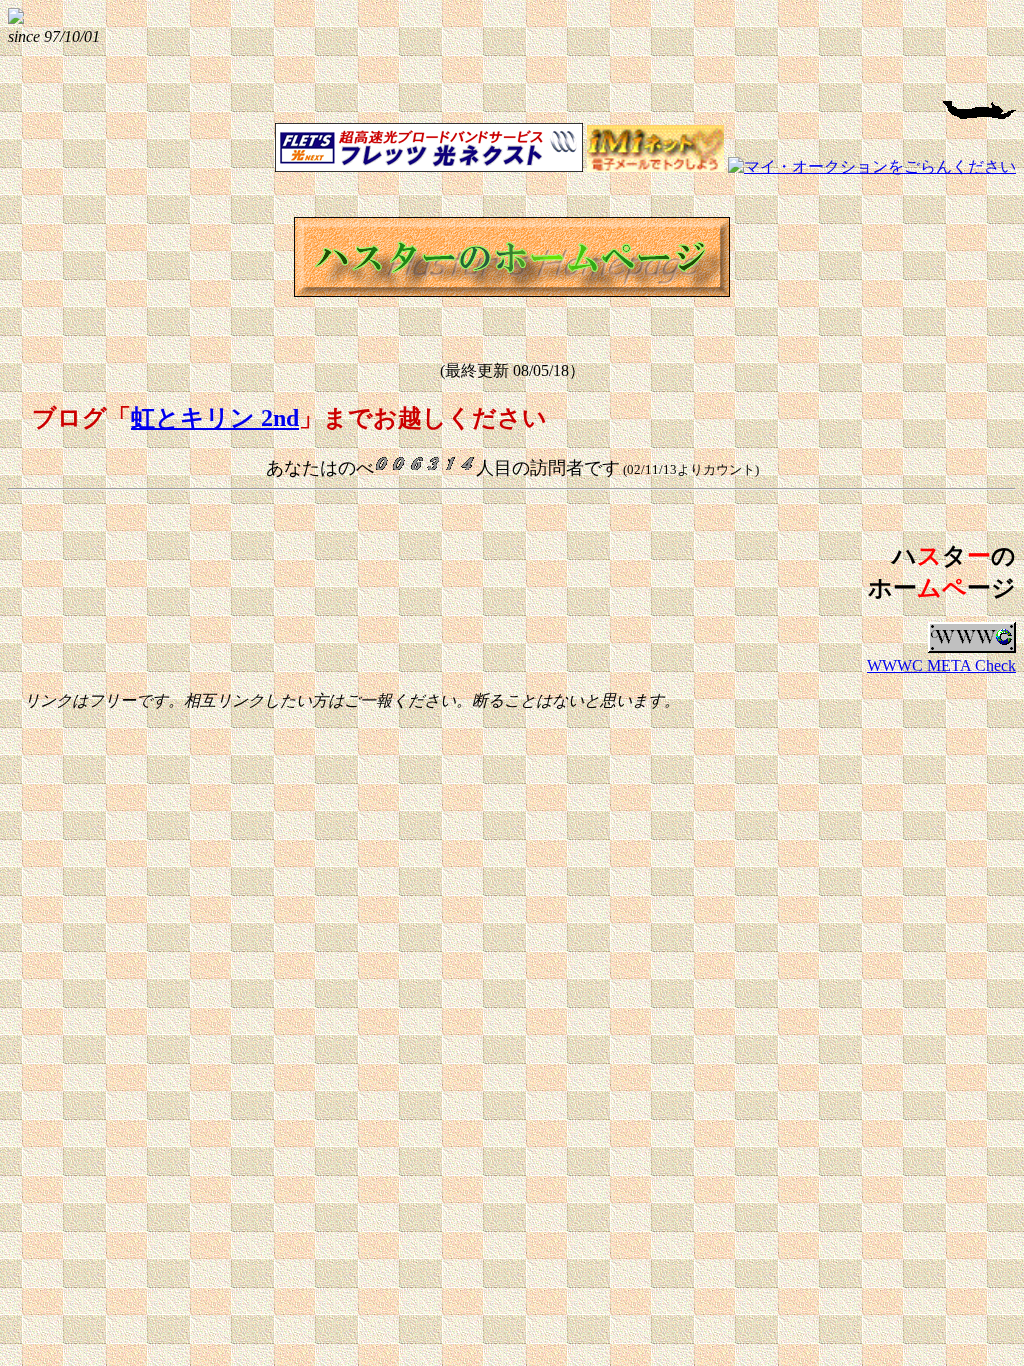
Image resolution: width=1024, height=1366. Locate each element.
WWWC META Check (941, 665)
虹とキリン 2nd (215, 418)
